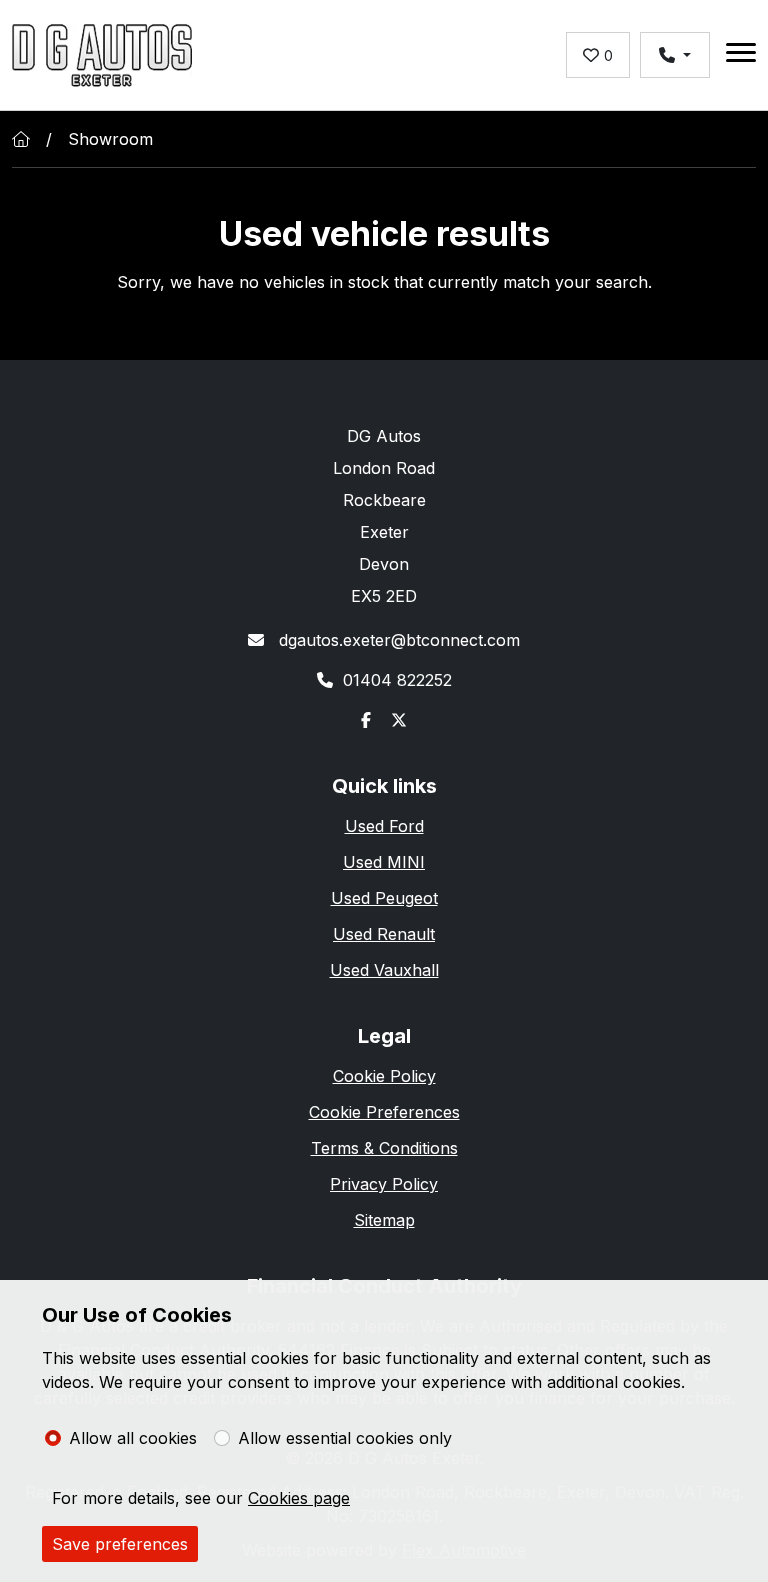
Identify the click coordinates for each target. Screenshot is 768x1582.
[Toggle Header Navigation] (741, 55)
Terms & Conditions (384, 1148)
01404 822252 (397, 680)
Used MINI (384, 862)
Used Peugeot (384, 898)
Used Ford (384, 826)
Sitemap (384, 1220)
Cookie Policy (384, 1076)
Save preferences (120, 1544)
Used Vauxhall (384, 970)
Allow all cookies (133, 1438)
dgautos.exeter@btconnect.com (397, 640)
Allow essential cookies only (345, 1438)
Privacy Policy (384, 1184)
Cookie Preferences (384, 1112)
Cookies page (299, 1498)
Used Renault (384, 934)
